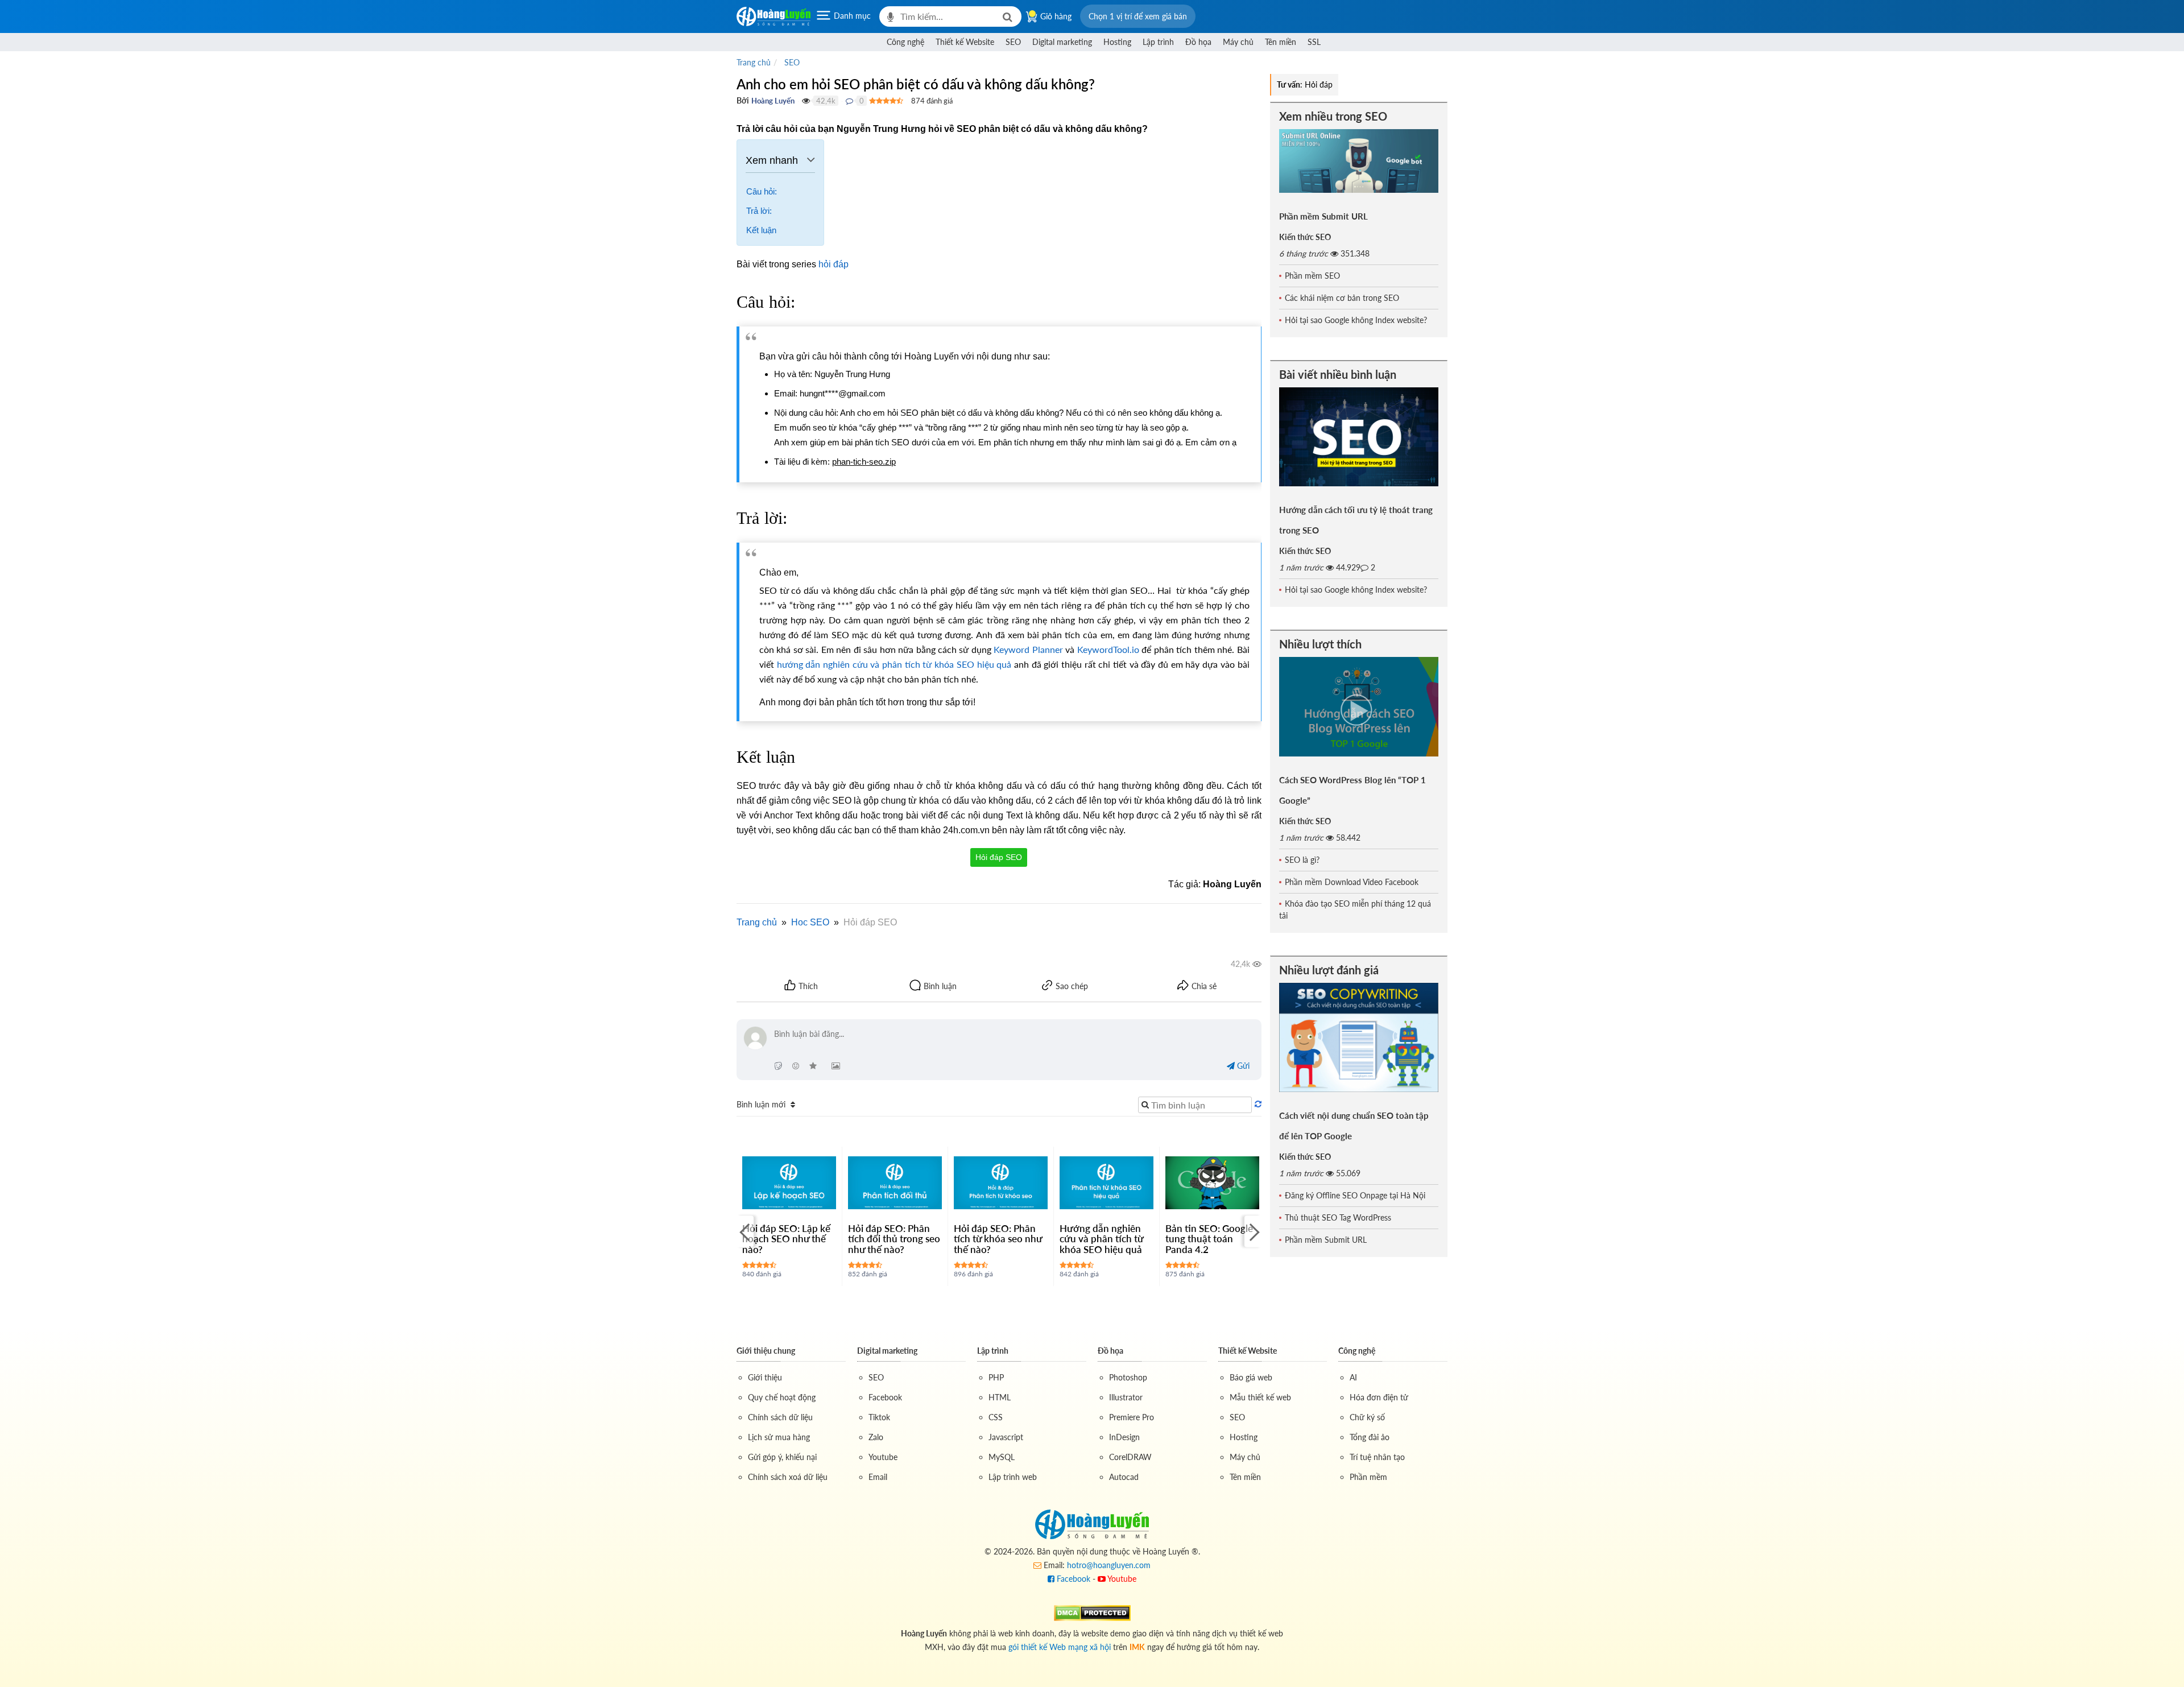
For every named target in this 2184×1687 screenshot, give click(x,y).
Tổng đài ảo (1370, 1437)
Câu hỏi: (762, 191)
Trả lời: (759, 211)
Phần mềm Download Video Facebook (1352, 882)
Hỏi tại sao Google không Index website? (1356, 320)
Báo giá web (1251, 1377)
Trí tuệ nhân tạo (1377, 1457)
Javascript (1006, 1437)
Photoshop (1128, 1377)
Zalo (876, 1437)
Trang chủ (757, 922)
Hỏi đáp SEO (999, 857)
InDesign (1124, 1437)
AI (1353, 1377)
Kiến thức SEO (1305, 237)
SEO (1013, 42)
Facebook (885, 1397)
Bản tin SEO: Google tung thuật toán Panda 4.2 (1209, 1239)
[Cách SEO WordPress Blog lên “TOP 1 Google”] (1359, 707)
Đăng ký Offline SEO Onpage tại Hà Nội (1355, 1195)
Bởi (743, 100)
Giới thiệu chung (766, 1351)
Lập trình (1158, 42)
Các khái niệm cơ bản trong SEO (1342, 298)
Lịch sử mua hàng (779, 1437)
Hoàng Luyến (773, 101)
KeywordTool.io (1108, 649)
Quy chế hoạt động (782, 1397)
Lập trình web (1013, 1477)
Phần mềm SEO (1312, 276)
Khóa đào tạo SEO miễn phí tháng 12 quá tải (1355, 909)
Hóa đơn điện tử (1379, 1397)
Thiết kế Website (965, 42)
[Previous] (745, 1231)
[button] (1138, 16)
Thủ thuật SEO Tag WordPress (1338, 1217)
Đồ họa (1198, 42)
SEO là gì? (1302, 860)
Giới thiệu (765, 1377)
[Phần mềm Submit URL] (1359, 161)
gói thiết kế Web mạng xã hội (1060, 1647)
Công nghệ (905, 42)
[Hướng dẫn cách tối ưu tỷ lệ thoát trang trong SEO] (1359, 437)
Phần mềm (1368, 1477)
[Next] (1253, 1231)
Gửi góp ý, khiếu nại (782, 1457)
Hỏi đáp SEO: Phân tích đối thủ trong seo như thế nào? (894, 1239)
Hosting (1117, 42)
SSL (1314, 42)
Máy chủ (1238, 42)
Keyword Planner (1028, 649)
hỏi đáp (834, 264)
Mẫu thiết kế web (1260, 1397)
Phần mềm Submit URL (1323, 216)
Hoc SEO (810, 922)
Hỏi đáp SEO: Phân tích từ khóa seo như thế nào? (998, 1239)
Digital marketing (1062, 42)
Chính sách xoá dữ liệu (788, 1477)
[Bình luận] (849, 101)
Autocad (1124, 1477)
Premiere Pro (1132, 1417)
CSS (996, 1417)
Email (878, 1477)
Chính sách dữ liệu (780, 1417)
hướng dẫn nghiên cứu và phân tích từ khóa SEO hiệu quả (894, 664)
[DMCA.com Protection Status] (1092, 1612)
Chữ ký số (1367, 1417)
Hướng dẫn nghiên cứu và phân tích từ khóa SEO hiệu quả (1101, 1239)
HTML (1000, 1397)
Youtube (883, 1457)
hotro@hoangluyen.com (1109, 1565)
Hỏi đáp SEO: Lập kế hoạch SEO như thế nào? (786, 1239)
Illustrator (1126, 1397)
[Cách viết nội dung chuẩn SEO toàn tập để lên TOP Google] (1359, 1037)
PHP (996, 1377)
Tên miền (1281, 42)
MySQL (1002, 1457)
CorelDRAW (1130, 1457)
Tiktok (879, 1417)
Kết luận (761, 230)
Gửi (1242, 1066)
